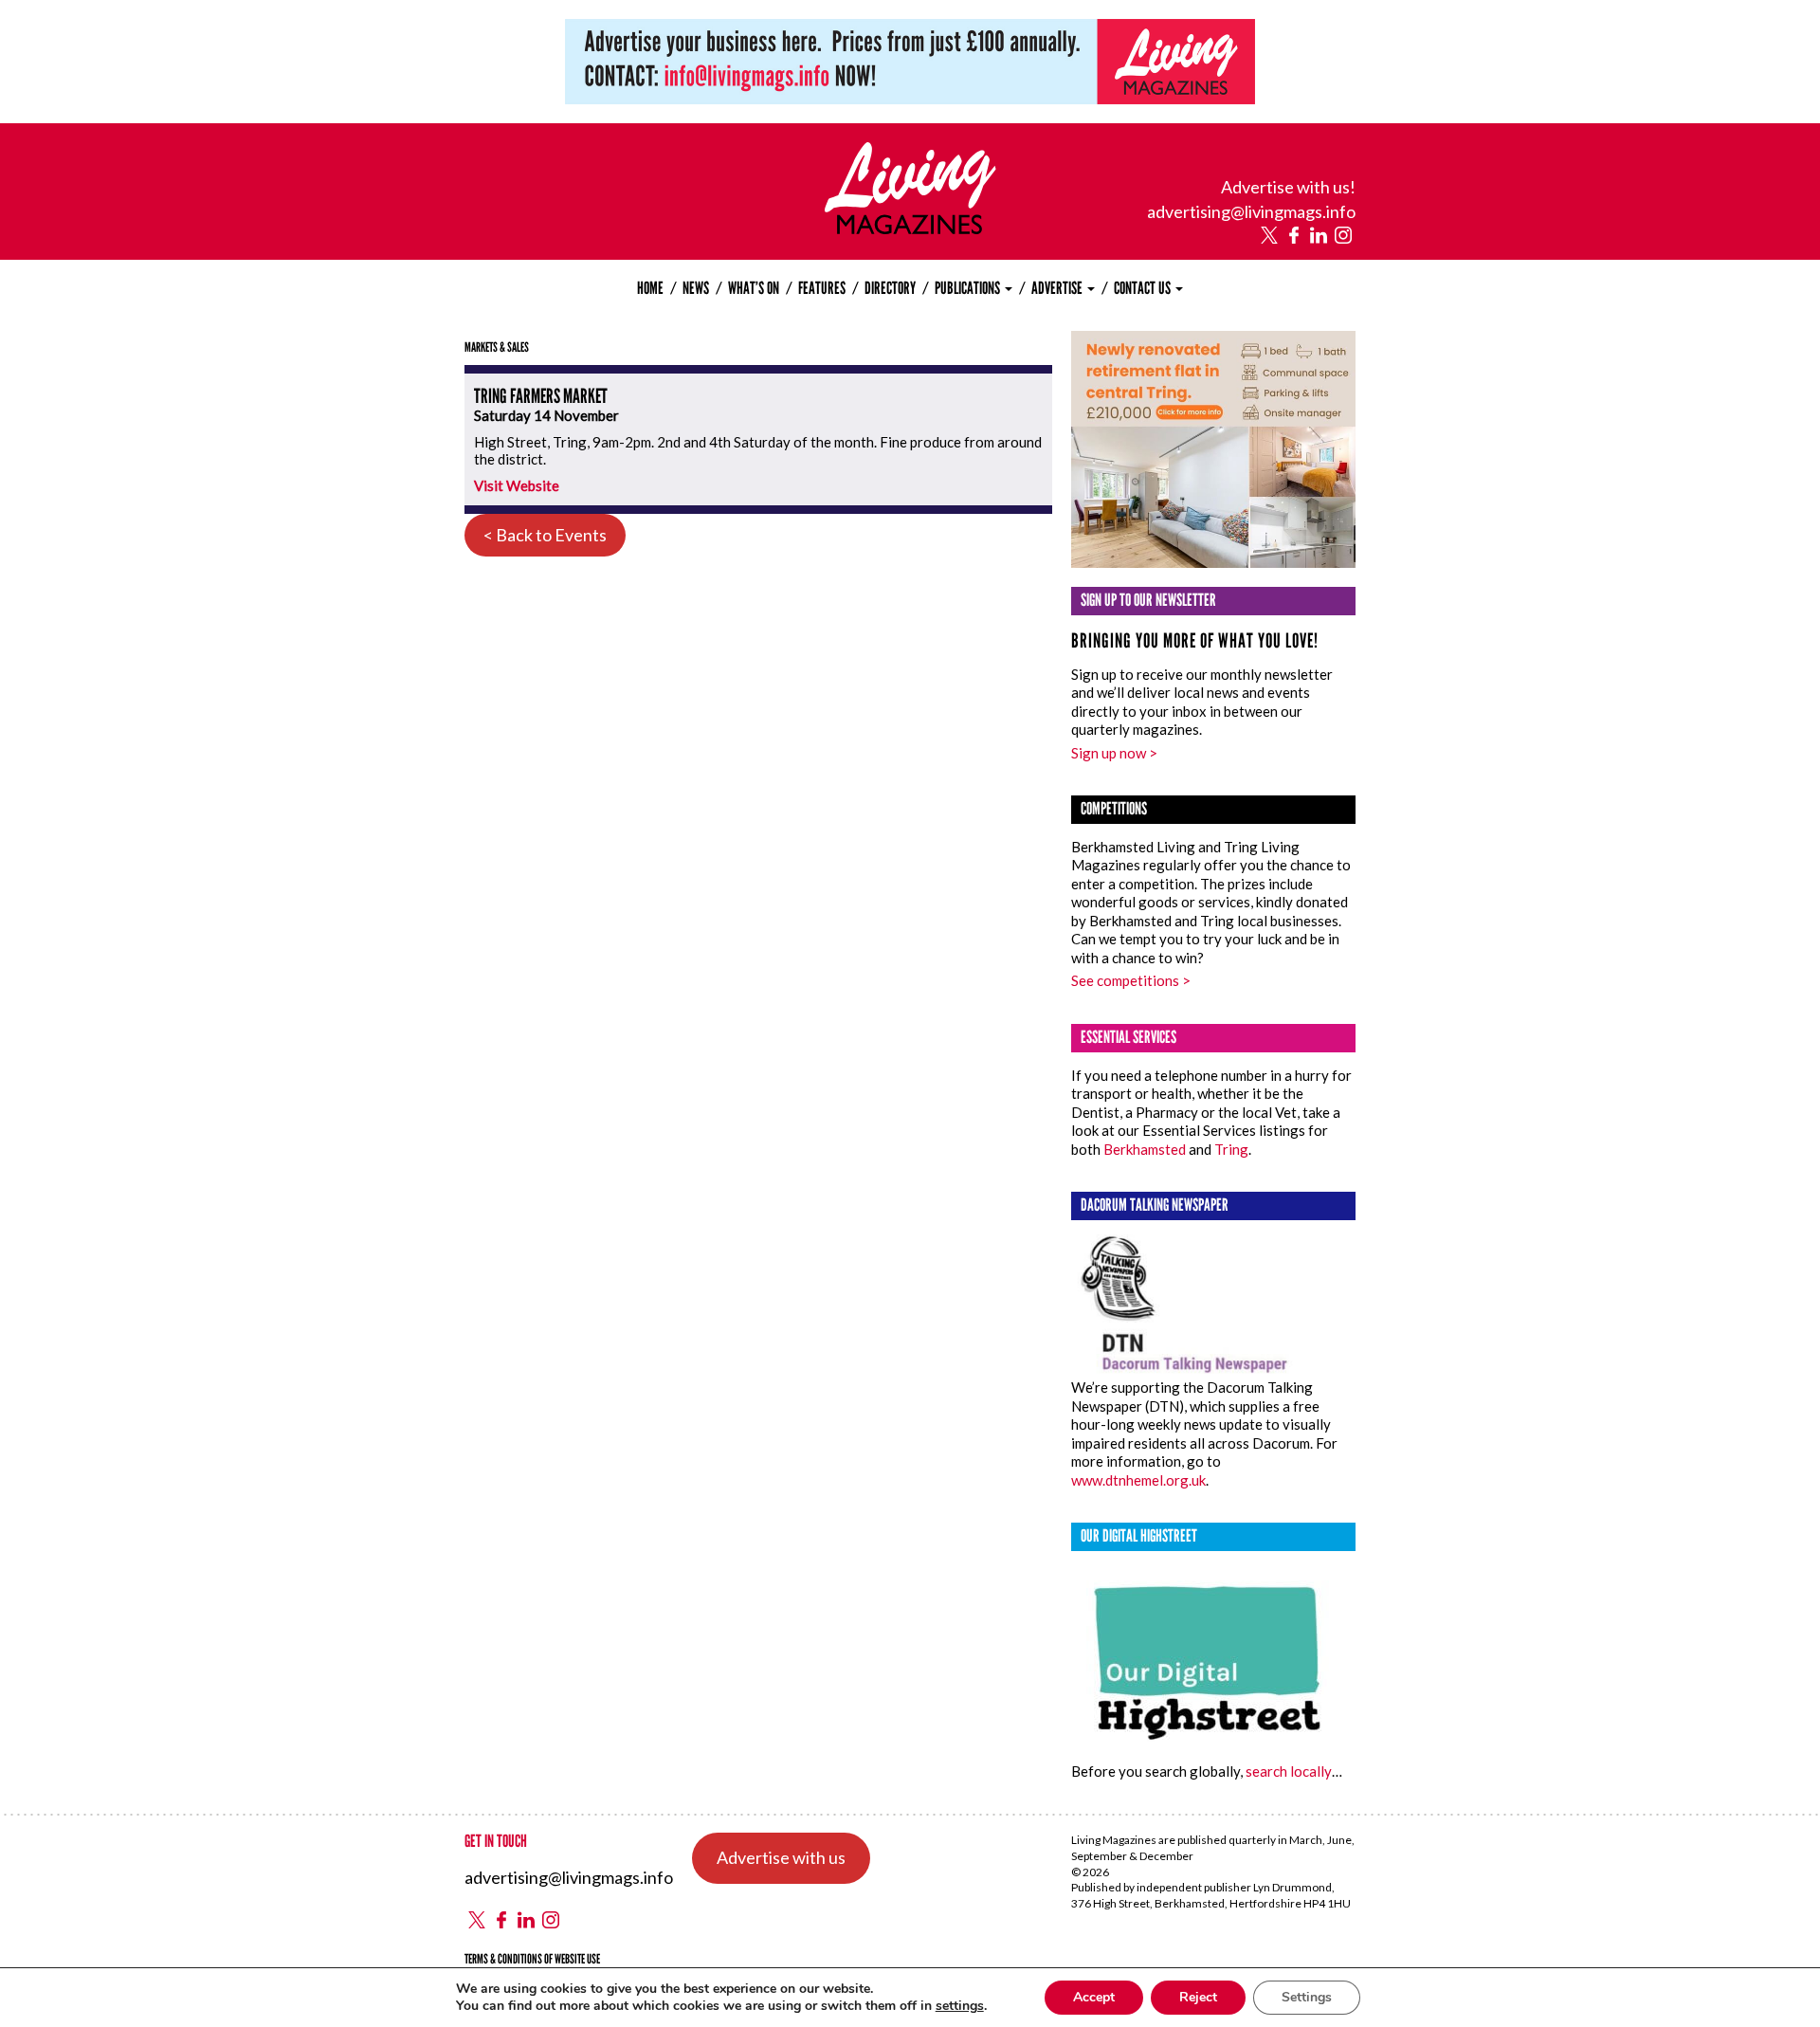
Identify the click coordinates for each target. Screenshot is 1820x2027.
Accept (1094, 1997)
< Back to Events (545, 535)
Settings (1307, 1997)
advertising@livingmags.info (1251, 211)
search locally (1289, 1771)
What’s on (754, 288)
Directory (890, 288)
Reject (1198, 1997)
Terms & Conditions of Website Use (532, 1959)
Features (822, 288)
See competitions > (1131, 980)
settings (960, 2006)
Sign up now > (1114, 753)
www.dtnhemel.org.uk (1138, 1480)
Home (650, 288)
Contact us (1144, 288)
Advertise (1058, 288)
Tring (1231, 1149)
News (696, 288)
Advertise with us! (1288, 187)
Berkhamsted (1145, 1149)
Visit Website (517, 485)
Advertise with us (781, 1857)
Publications (969, 288)
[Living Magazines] (910, 228)
